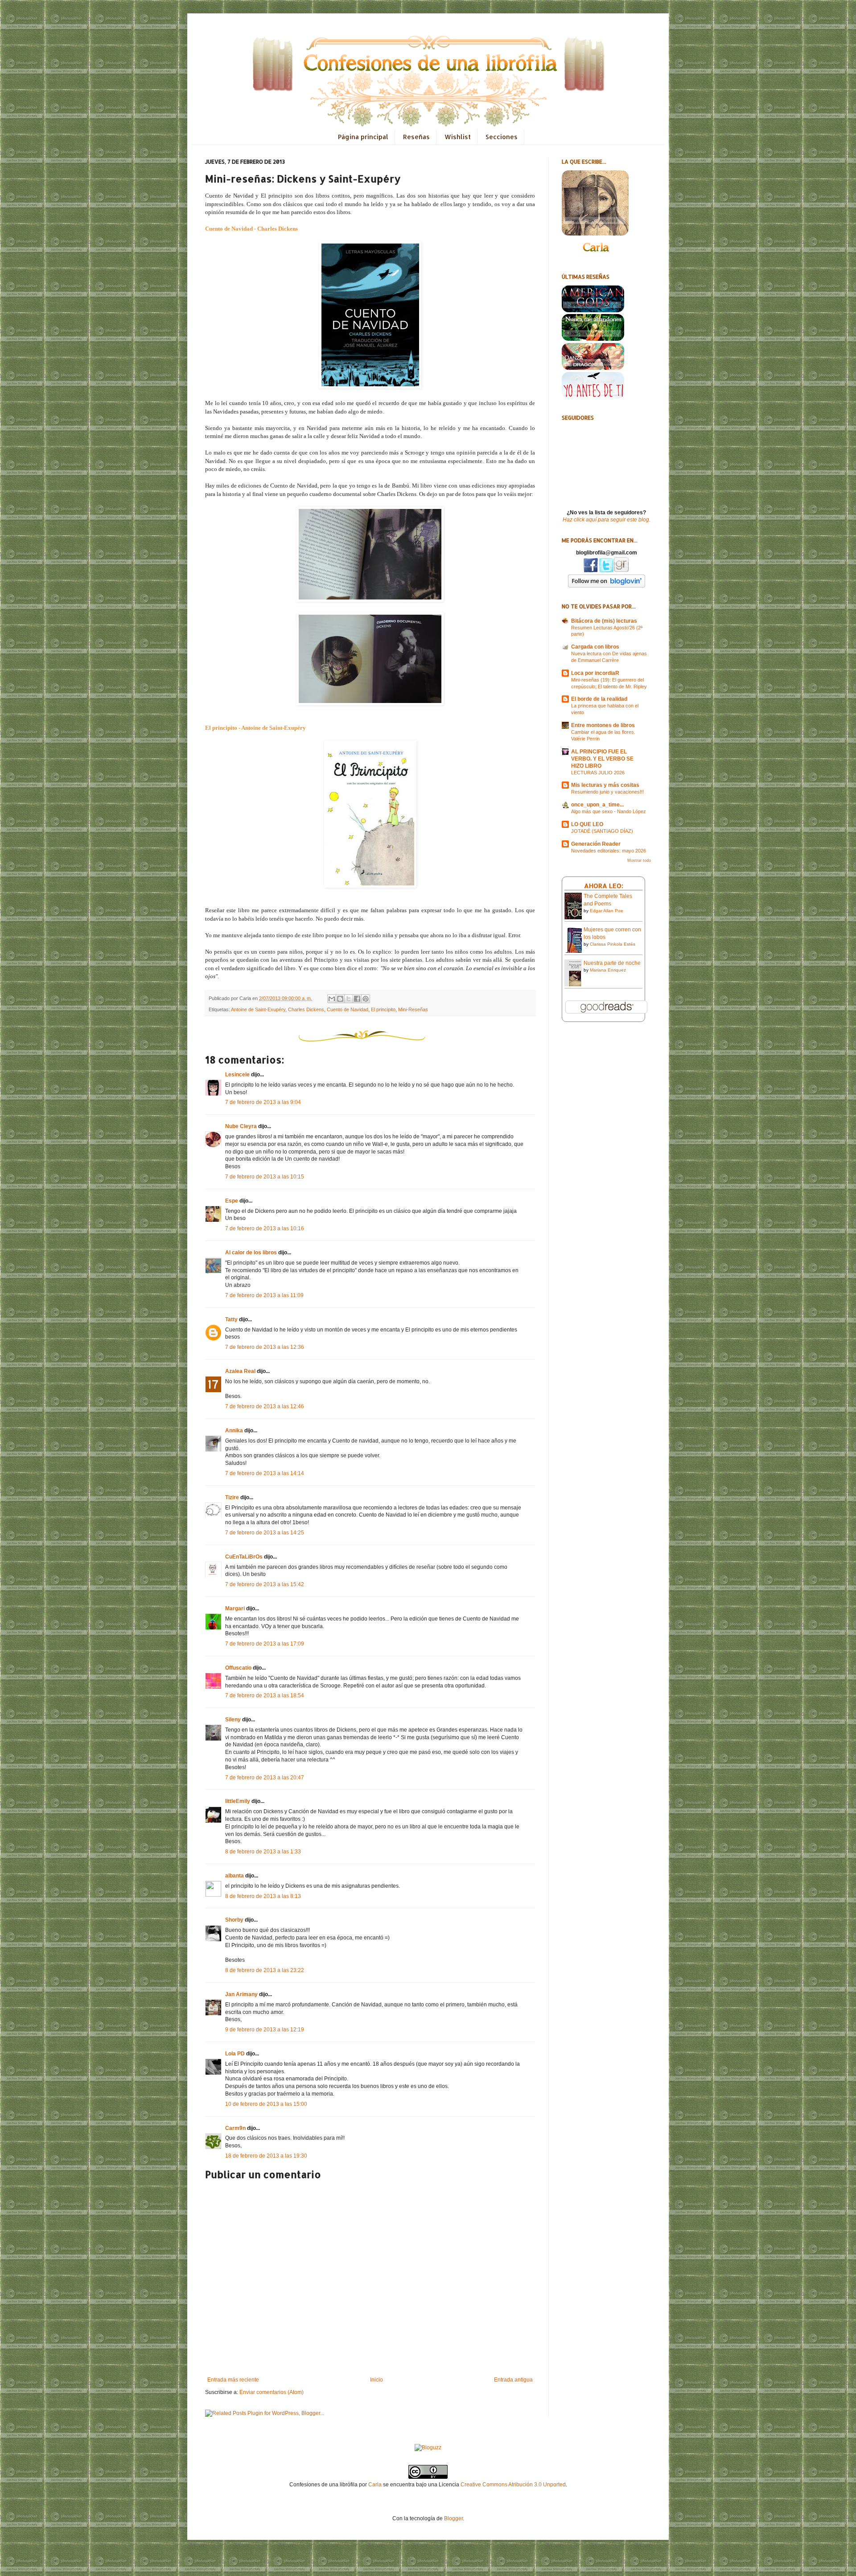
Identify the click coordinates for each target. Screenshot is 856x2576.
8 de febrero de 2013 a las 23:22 (265, 1970)
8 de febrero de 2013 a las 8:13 (263, 1896)
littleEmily (238, 1801)
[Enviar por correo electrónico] (332, 999)
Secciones (502, 137)
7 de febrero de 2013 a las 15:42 (265, 1584)
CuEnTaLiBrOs (244, 1557)
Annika (234, 1431)
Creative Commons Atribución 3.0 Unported (513, 2485)
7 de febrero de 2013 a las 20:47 (265, 1778)
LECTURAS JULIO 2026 (598, 773)
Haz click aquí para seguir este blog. (607, 520)
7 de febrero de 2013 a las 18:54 (265, 1695)
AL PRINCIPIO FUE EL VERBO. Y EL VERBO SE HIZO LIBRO (602, 759)
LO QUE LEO (587, 824)
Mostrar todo (639, 860)
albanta (235, 1876)
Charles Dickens (306, 1009)
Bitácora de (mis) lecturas (604, 621)
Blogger (453, 2518)
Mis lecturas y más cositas (605, 785)
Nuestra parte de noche (612, 963)
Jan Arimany (241, 1994)
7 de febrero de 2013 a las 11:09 (264, 1295)
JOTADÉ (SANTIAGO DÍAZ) (602, 831)
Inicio (377, 2380)
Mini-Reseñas (413, 1009)
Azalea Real (240, 1371)
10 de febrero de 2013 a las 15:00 (266, 2104)
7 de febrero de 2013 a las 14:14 (265, 1473)
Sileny (233, 1720)
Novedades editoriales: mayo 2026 (609, 851)
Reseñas (416, 137)
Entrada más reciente (233, 2380)
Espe (232, 1201)
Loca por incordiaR (595, 673)
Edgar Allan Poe (607, 911)
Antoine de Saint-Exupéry (258, 1009)
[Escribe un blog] (340, 999)
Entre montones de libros (603, 725)
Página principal (363, 137)
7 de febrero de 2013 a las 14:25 (265, 1533)
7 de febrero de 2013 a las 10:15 (265, 1177)
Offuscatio (238, 1668)
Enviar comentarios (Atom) (272, 2392)
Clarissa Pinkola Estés (613, 944)
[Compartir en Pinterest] (366, 999)
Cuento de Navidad (348, 1009)
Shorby (234, 1920)
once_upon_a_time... (597, 805)
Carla (375, 2485)
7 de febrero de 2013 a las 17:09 (265, 1644)
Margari (235, 1608)
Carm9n (235, 2128)
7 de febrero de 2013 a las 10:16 (265, 1228)
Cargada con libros (595, 647)
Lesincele (237, 1075)
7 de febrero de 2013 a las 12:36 (265, 1347)
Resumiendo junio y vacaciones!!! (607, 792)
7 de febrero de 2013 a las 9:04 (263, 1102)
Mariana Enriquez (608, 970)
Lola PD (235, 2054)
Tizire (232, 1497)
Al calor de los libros (251, 1253)
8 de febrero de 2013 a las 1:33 (263, 1852)
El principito (383, 1009)
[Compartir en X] (349, 999)
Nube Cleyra (241, 1126)
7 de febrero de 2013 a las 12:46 (265, 1406)
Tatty (231, 1319)
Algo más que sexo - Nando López (609, 811)
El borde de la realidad (599, 699)
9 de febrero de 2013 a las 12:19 (265, 2030)
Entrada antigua (513, 2380)
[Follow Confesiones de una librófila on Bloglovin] (607, 586)
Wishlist (458, 137)
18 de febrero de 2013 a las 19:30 (266, 2156)
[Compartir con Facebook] (357, 999)
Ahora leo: (604, 886)
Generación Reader (596, 844)
